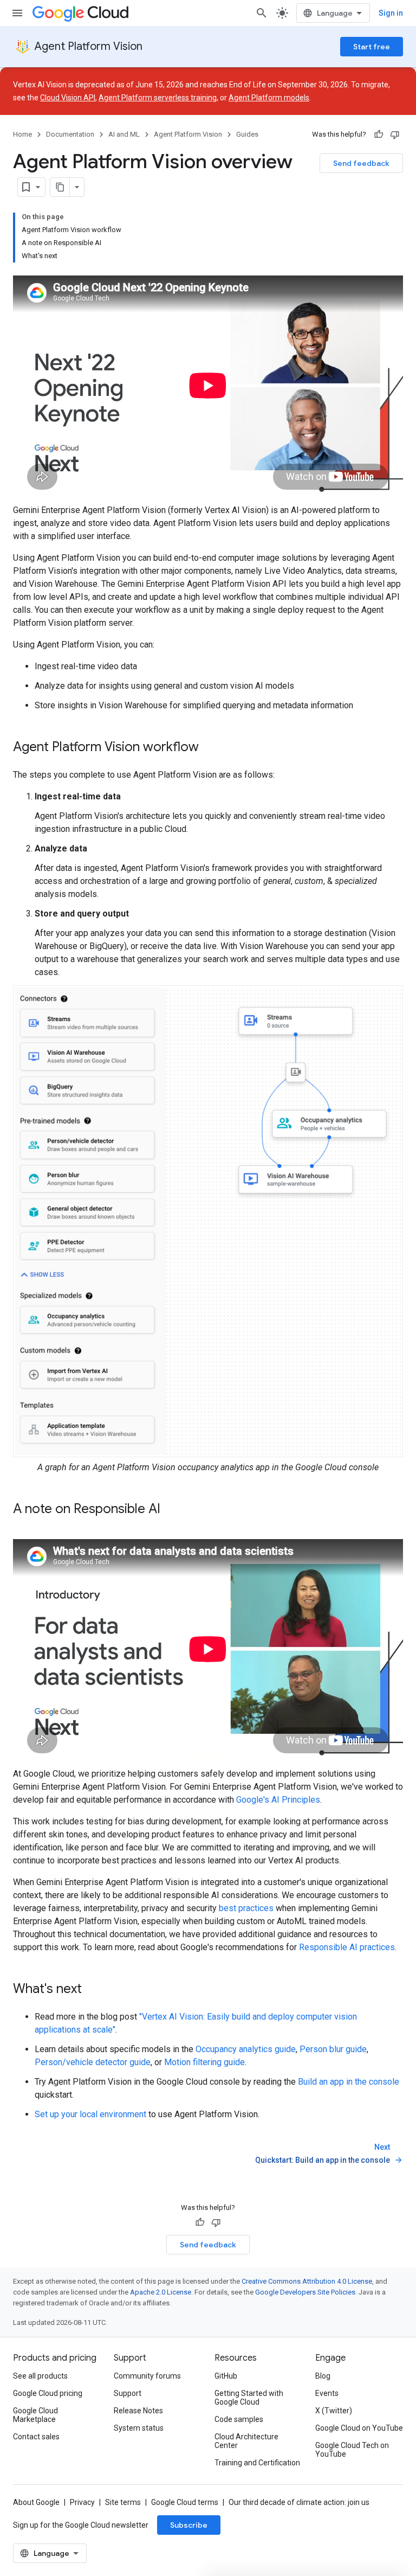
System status (139, 2428)
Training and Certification (257, 2463)
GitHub (226, 2376)
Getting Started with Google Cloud (249, 2398)
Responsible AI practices (347, 1947)
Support (128, 2393)
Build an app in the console (349, 2082)
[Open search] (262, 13)
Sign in (391, 13)
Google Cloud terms (185, 2502)
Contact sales (36, 2437)
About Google (36, 2502)
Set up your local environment (90, 2114)
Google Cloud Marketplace (35, 2415)
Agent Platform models (269, 98)
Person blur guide (333, 2049)
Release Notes (138, 2411)
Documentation (70, 134)
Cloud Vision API (68, 98)
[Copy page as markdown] (60, 187)
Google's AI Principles (278, 1800)
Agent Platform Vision (89, 46)
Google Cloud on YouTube (359, 2428)
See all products (40, 2376)
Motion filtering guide (204, 2062)
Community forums (147, 2376)
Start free (372, 47)
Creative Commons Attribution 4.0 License (307, 2281)
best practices (246, 1908)
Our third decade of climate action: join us (299, 2502)
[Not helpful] (395, 134)
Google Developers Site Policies (305, 2292)
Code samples (239, 2419)
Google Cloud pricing (48, 2393)
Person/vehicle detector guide (93, 2062)
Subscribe (189, 2525)
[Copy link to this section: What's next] (93, 1990)
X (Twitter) (334, 2411)
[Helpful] (379, 134)
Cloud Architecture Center (246, 2441)
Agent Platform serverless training (158, 98)
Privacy (82, 2502)
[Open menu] (17, 13)
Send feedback (361, 163)
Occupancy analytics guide (246, 2049)
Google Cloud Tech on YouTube (352, 2450)
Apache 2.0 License (161, 2292)
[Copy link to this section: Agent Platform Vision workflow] (210, 748)
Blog (323, 2376)
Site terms (123, 2502)
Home (22, 134)
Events (327, 2393)
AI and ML (124, 134)
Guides (247, 134)
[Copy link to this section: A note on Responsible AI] (171, 1510)
